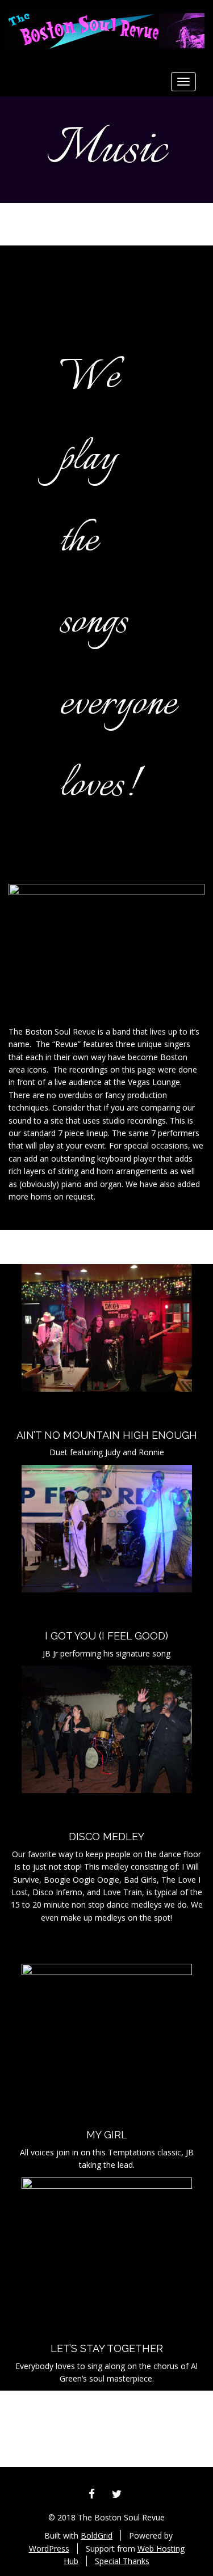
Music (106, 151)
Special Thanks (122, 2561)
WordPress (49, 2549)
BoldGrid (97, 2535)
